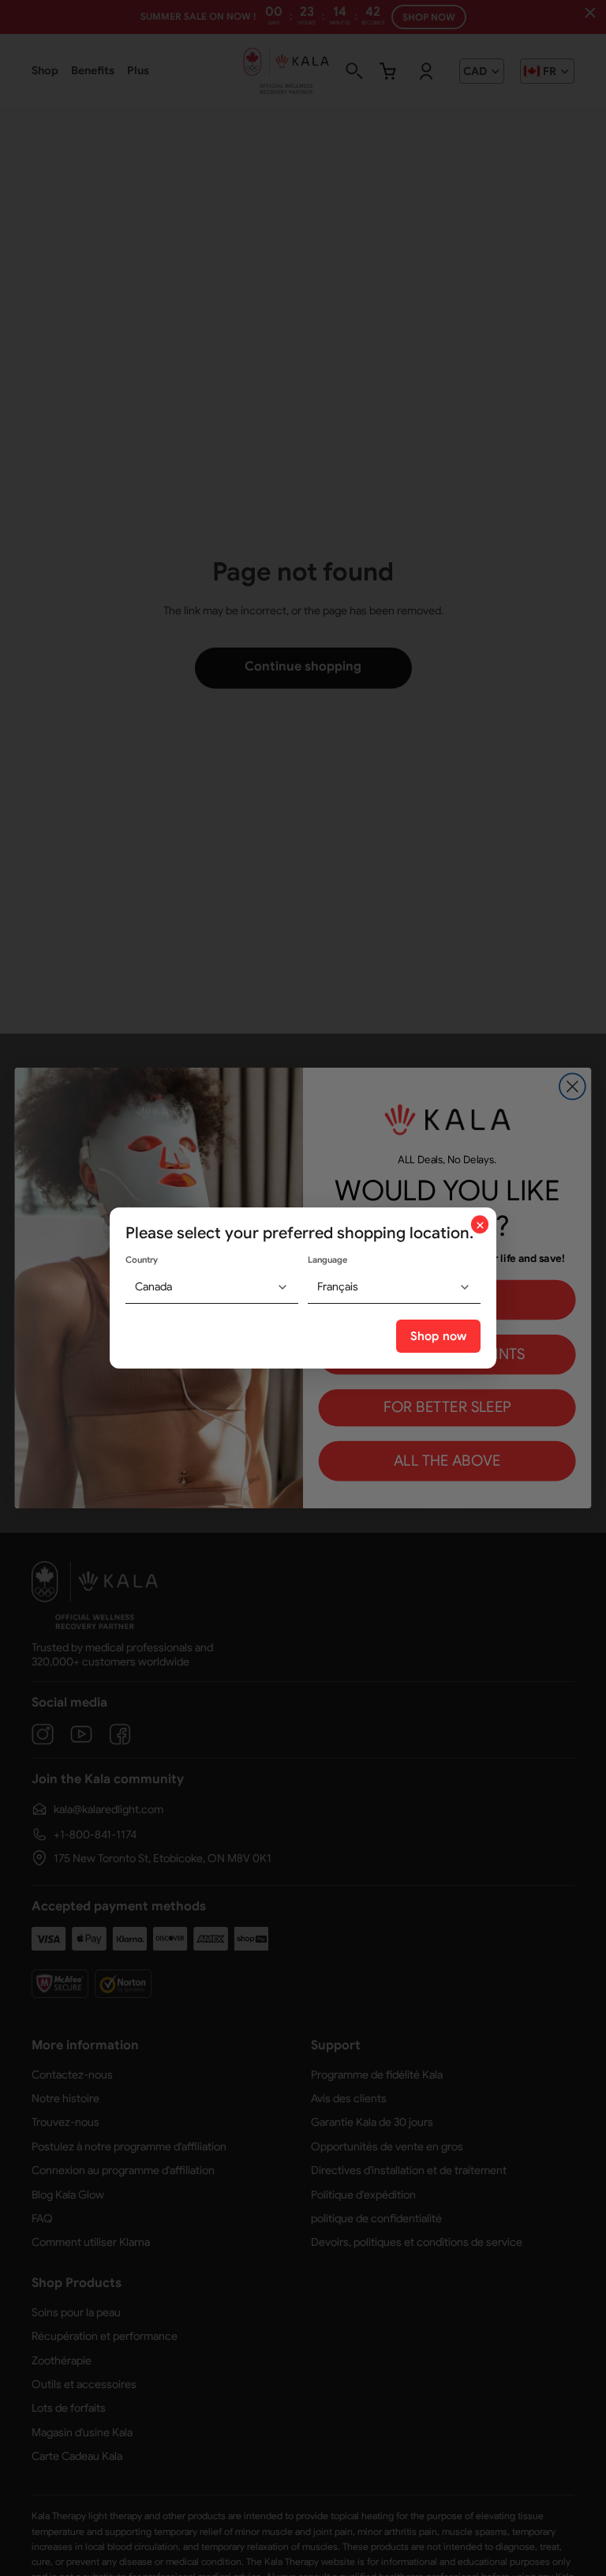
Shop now (438, 1336)
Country (142, 1260)
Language (327, 1260)
